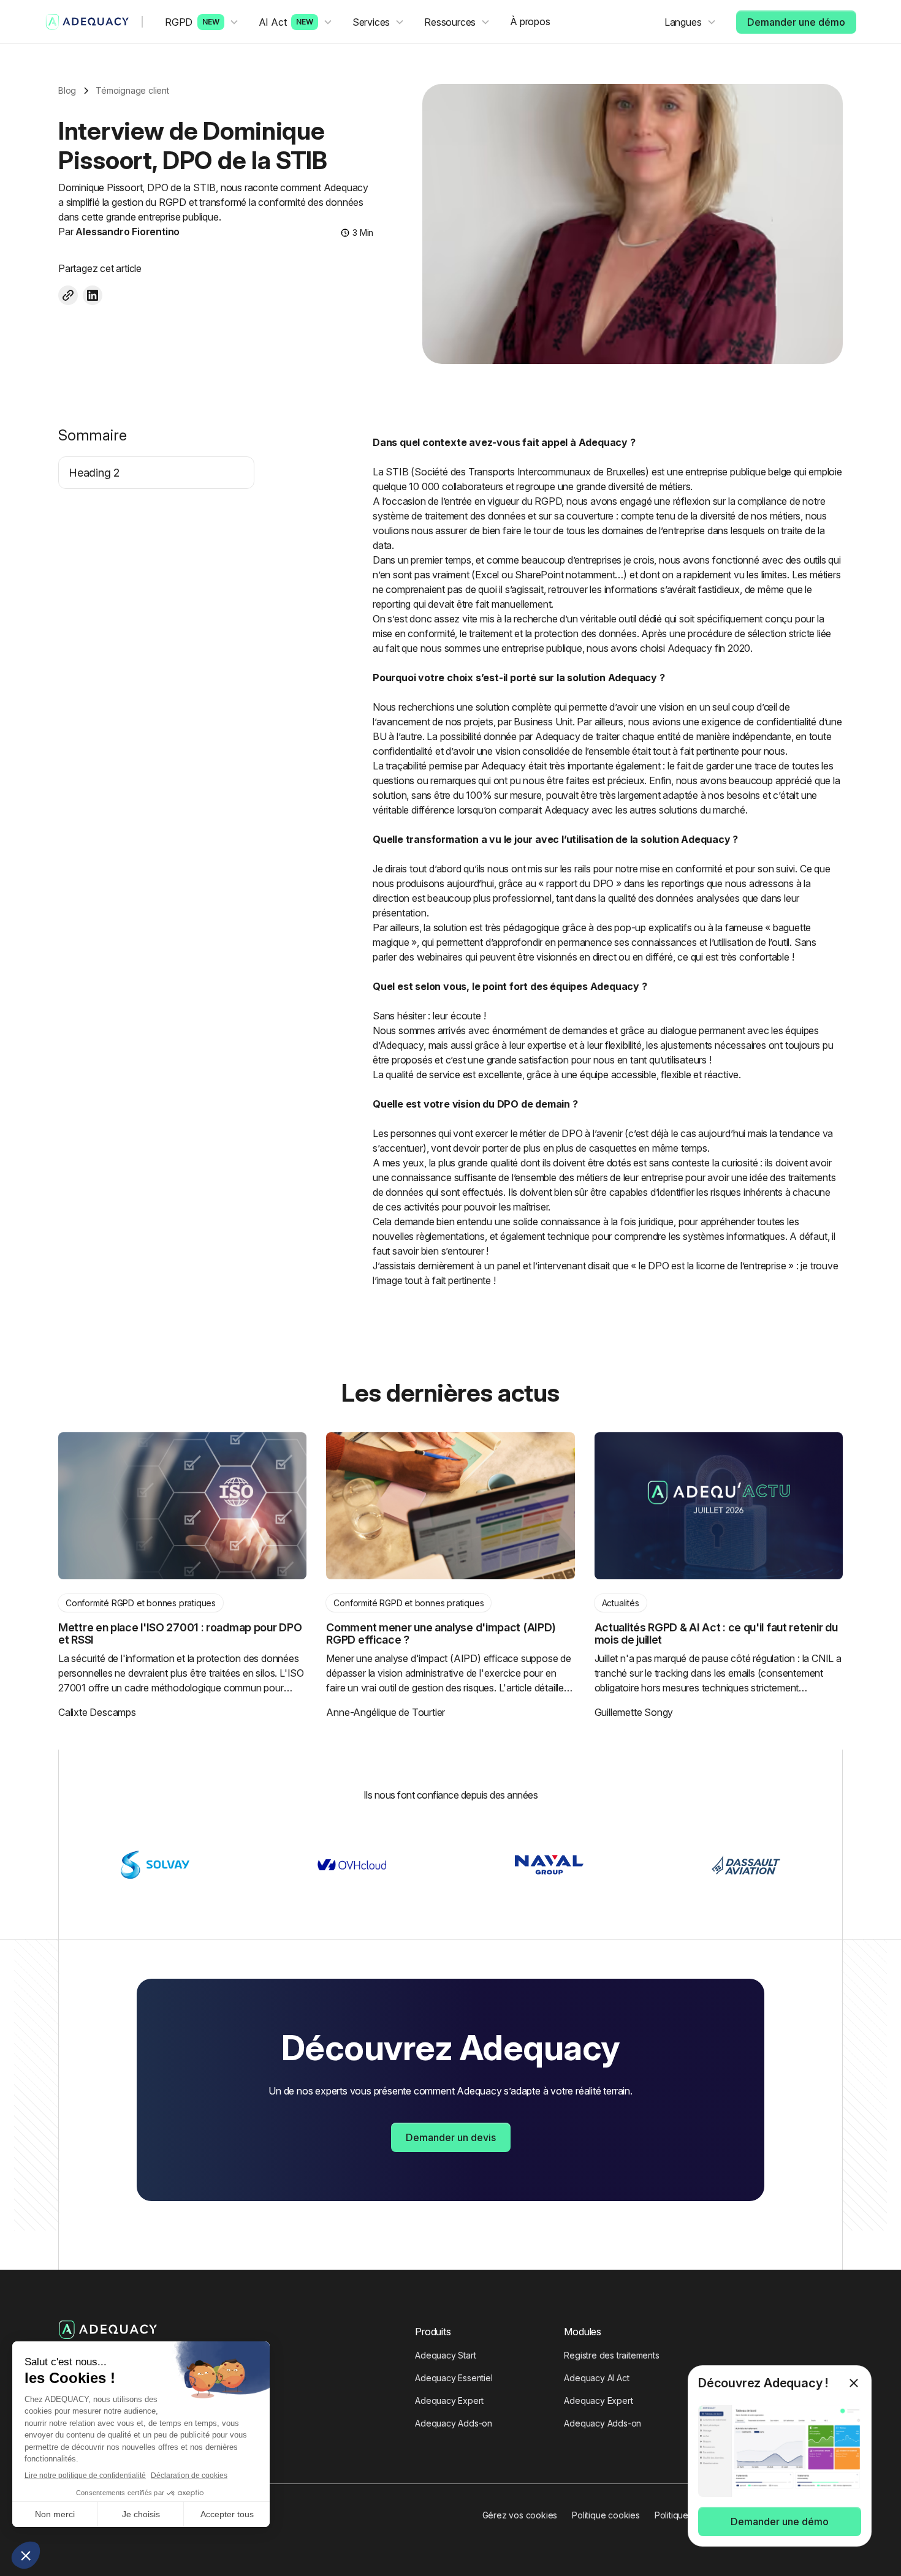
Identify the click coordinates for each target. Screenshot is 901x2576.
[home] (88, 22)
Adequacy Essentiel (454, 2378)
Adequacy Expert (449, 2400)
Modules (583, 2332)
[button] (202, 22)
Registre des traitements (611, 2355)
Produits (433, 2332)
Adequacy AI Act (596, 2378)
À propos (530, 21)
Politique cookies (606, 2515)
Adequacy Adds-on (454, 2423)
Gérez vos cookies (520, 2515)
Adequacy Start (445, 2355)
